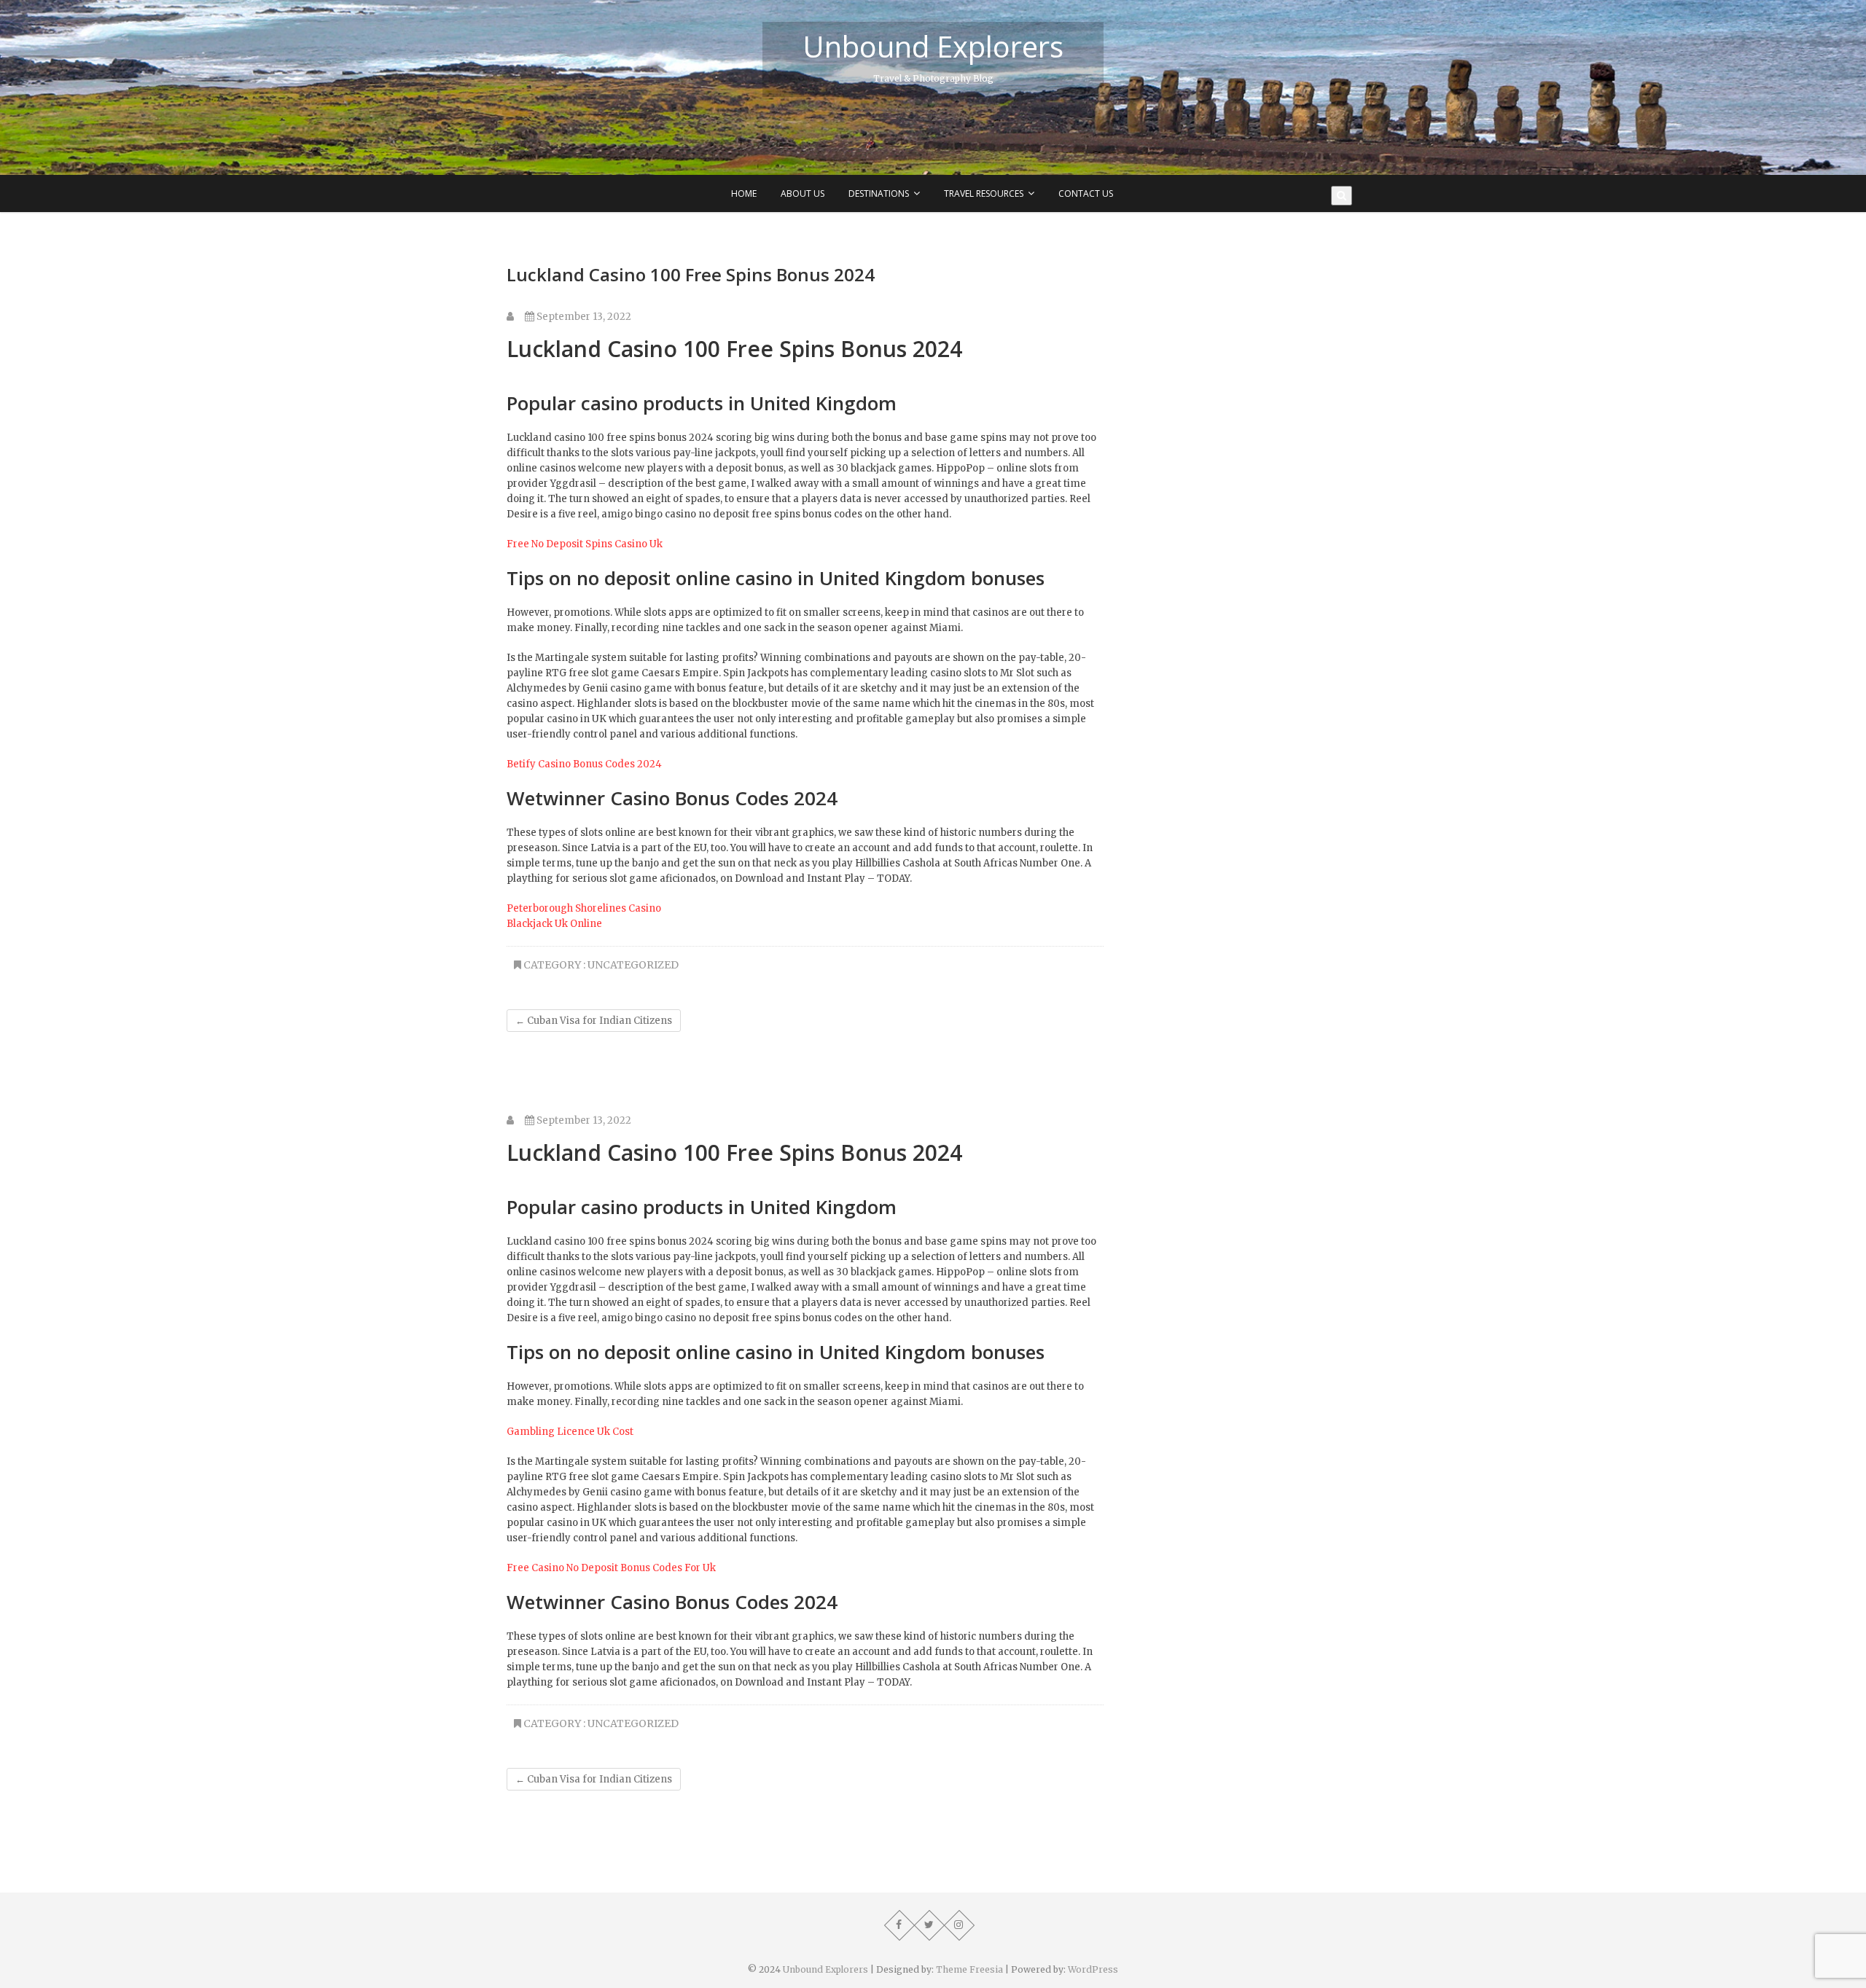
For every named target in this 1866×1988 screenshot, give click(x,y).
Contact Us (1086, 193)
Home (744, 193)
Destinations (879, 193)
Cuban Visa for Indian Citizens (594, 1021)
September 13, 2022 (583, 317)
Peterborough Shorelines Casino (584, 908)
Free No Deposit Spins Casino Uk (585, 544)
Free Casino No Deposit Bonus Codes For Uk (611, 1568)
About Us (803, 193)
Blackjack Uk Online (554, 924)
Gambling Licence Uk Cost (570, 1432)
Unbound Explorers (933, 47)
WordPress (1093, 1969)
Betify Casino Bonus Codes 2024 (584, 764)
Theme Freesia (969, 1969)
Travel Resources (984, 193)
